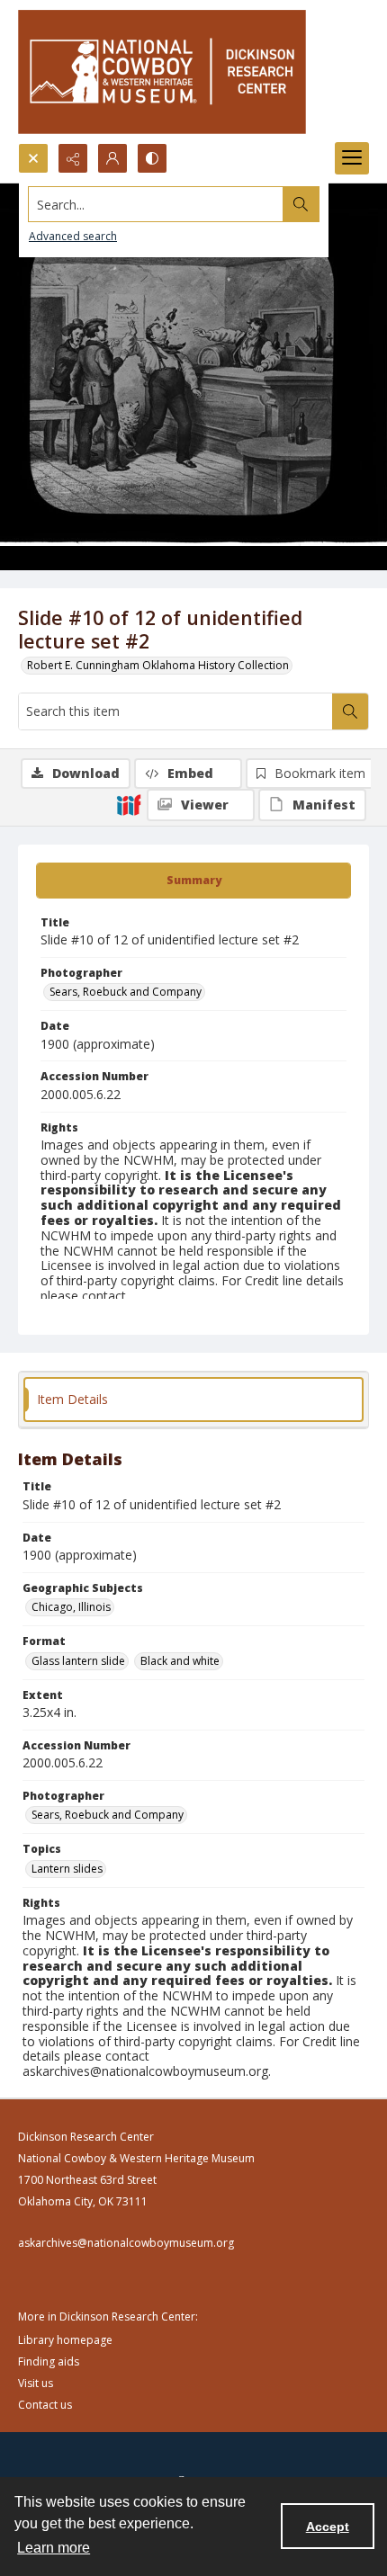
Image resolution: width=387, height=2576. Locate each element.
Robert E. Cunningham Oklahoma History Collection (158, 665)
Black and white (180, 1661)
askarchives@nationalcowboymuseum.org (126, 2243)
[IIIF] (129, 804)
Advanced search (73, 236)
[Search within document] (350, 711)
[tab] (193, 881)
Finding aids (49, 2361)
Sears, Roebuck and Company (126, 992)
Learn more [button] (54, 2548)
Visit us (36, 2383)
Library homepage (65, 2340)
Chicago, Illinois (71, 1607)
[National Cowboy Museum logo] (162, 72)
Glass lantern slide (78, 1661)
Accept (328, 2527)
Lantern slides (67, 1869)
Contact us (45, 2405)
